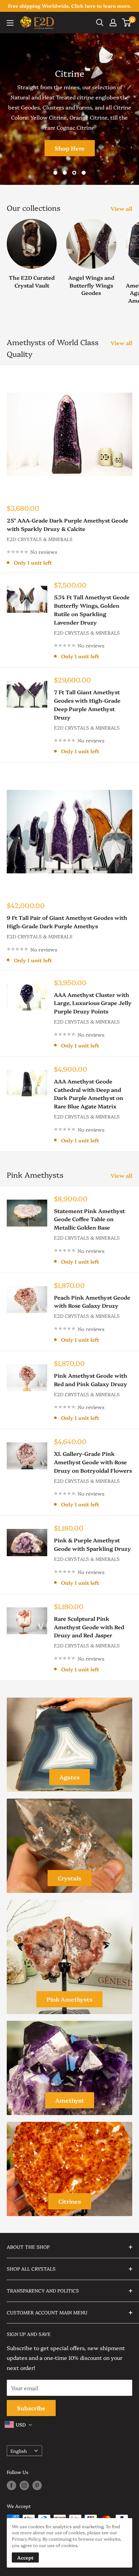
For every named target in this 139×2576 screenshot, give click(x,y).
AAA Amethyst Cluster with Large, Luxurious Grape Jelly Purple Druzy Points (93, 1003)
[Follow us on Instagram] (24, 2485)
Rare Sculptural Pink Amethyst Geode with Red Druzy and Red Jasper (89, 1627)
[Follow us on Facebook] (11, 2485)
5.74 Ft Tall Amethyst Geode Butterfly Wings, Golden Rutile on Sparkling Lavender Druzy (92, 609)
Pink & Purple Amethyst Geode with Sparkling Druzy (92, 1544)
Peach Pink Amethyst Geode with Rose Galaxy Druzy (92, 1301)
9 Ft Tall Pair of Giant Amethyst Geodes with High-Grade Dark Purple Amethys (67, 922)
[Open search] (100, 23)
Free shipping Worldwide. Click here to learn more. (69, 6)
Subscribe (31, 2408)
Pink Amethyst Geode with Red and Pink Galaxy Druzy (91, 1380)
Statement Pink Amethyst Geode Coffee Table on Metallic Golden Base (89, 1219)
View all (121, 208)
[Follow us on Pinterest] (37, 2485)
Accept (25, 2557)
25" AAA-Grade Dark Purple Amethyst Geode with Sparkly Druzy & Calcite (67, 524)
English (19, 2451)
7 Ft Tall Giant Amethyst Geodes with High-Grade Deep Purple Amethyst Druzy (87, 704)
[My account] (113, 23)
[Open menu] (10, 23)
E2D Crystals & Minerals (40, 539)
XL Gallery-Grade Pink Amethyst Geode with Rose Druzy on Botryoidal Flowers (93, 1462)
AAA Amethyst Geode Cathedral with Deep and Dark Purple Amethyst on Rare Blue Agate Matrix (89, 1094)
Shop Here (70, 148)
